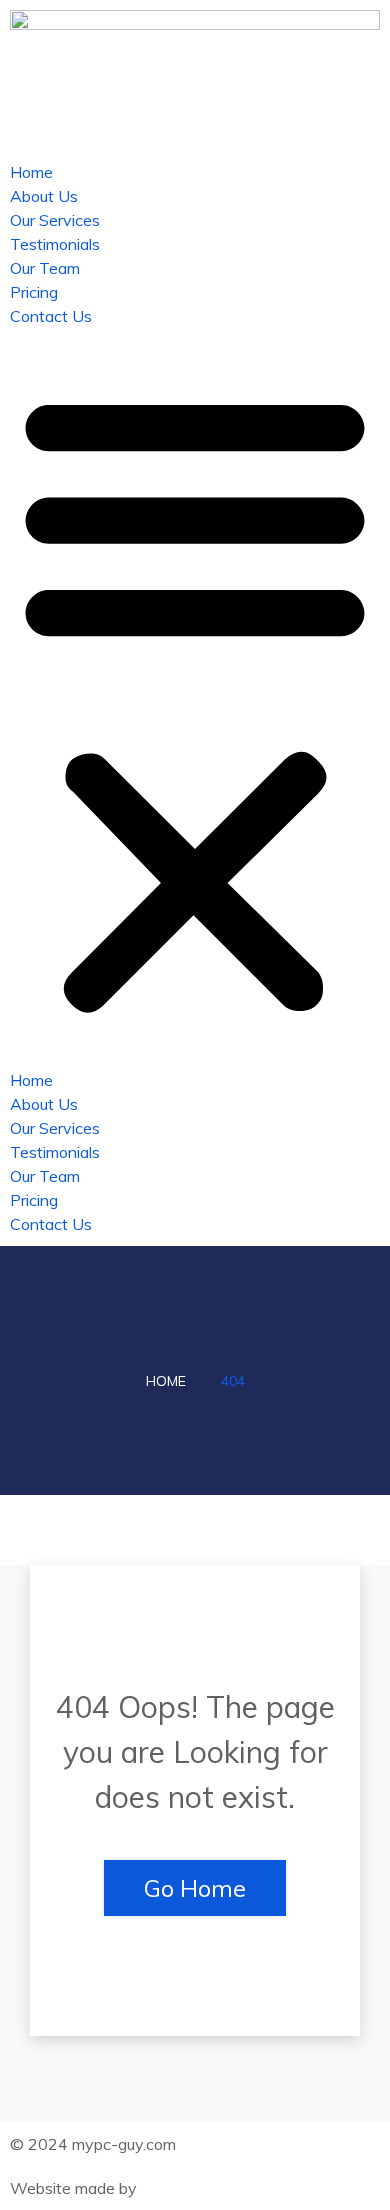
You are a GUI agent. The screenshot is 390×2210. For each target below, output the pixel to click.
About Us (44, 196)
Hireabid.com (187, 2188)
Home (31, 172)
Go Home (195, 1888)
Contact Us (51, 316)
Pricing (34, 292)
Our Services (55, 220)
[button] (195, 698)
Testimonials (55, 244)
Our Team (45, 268)
